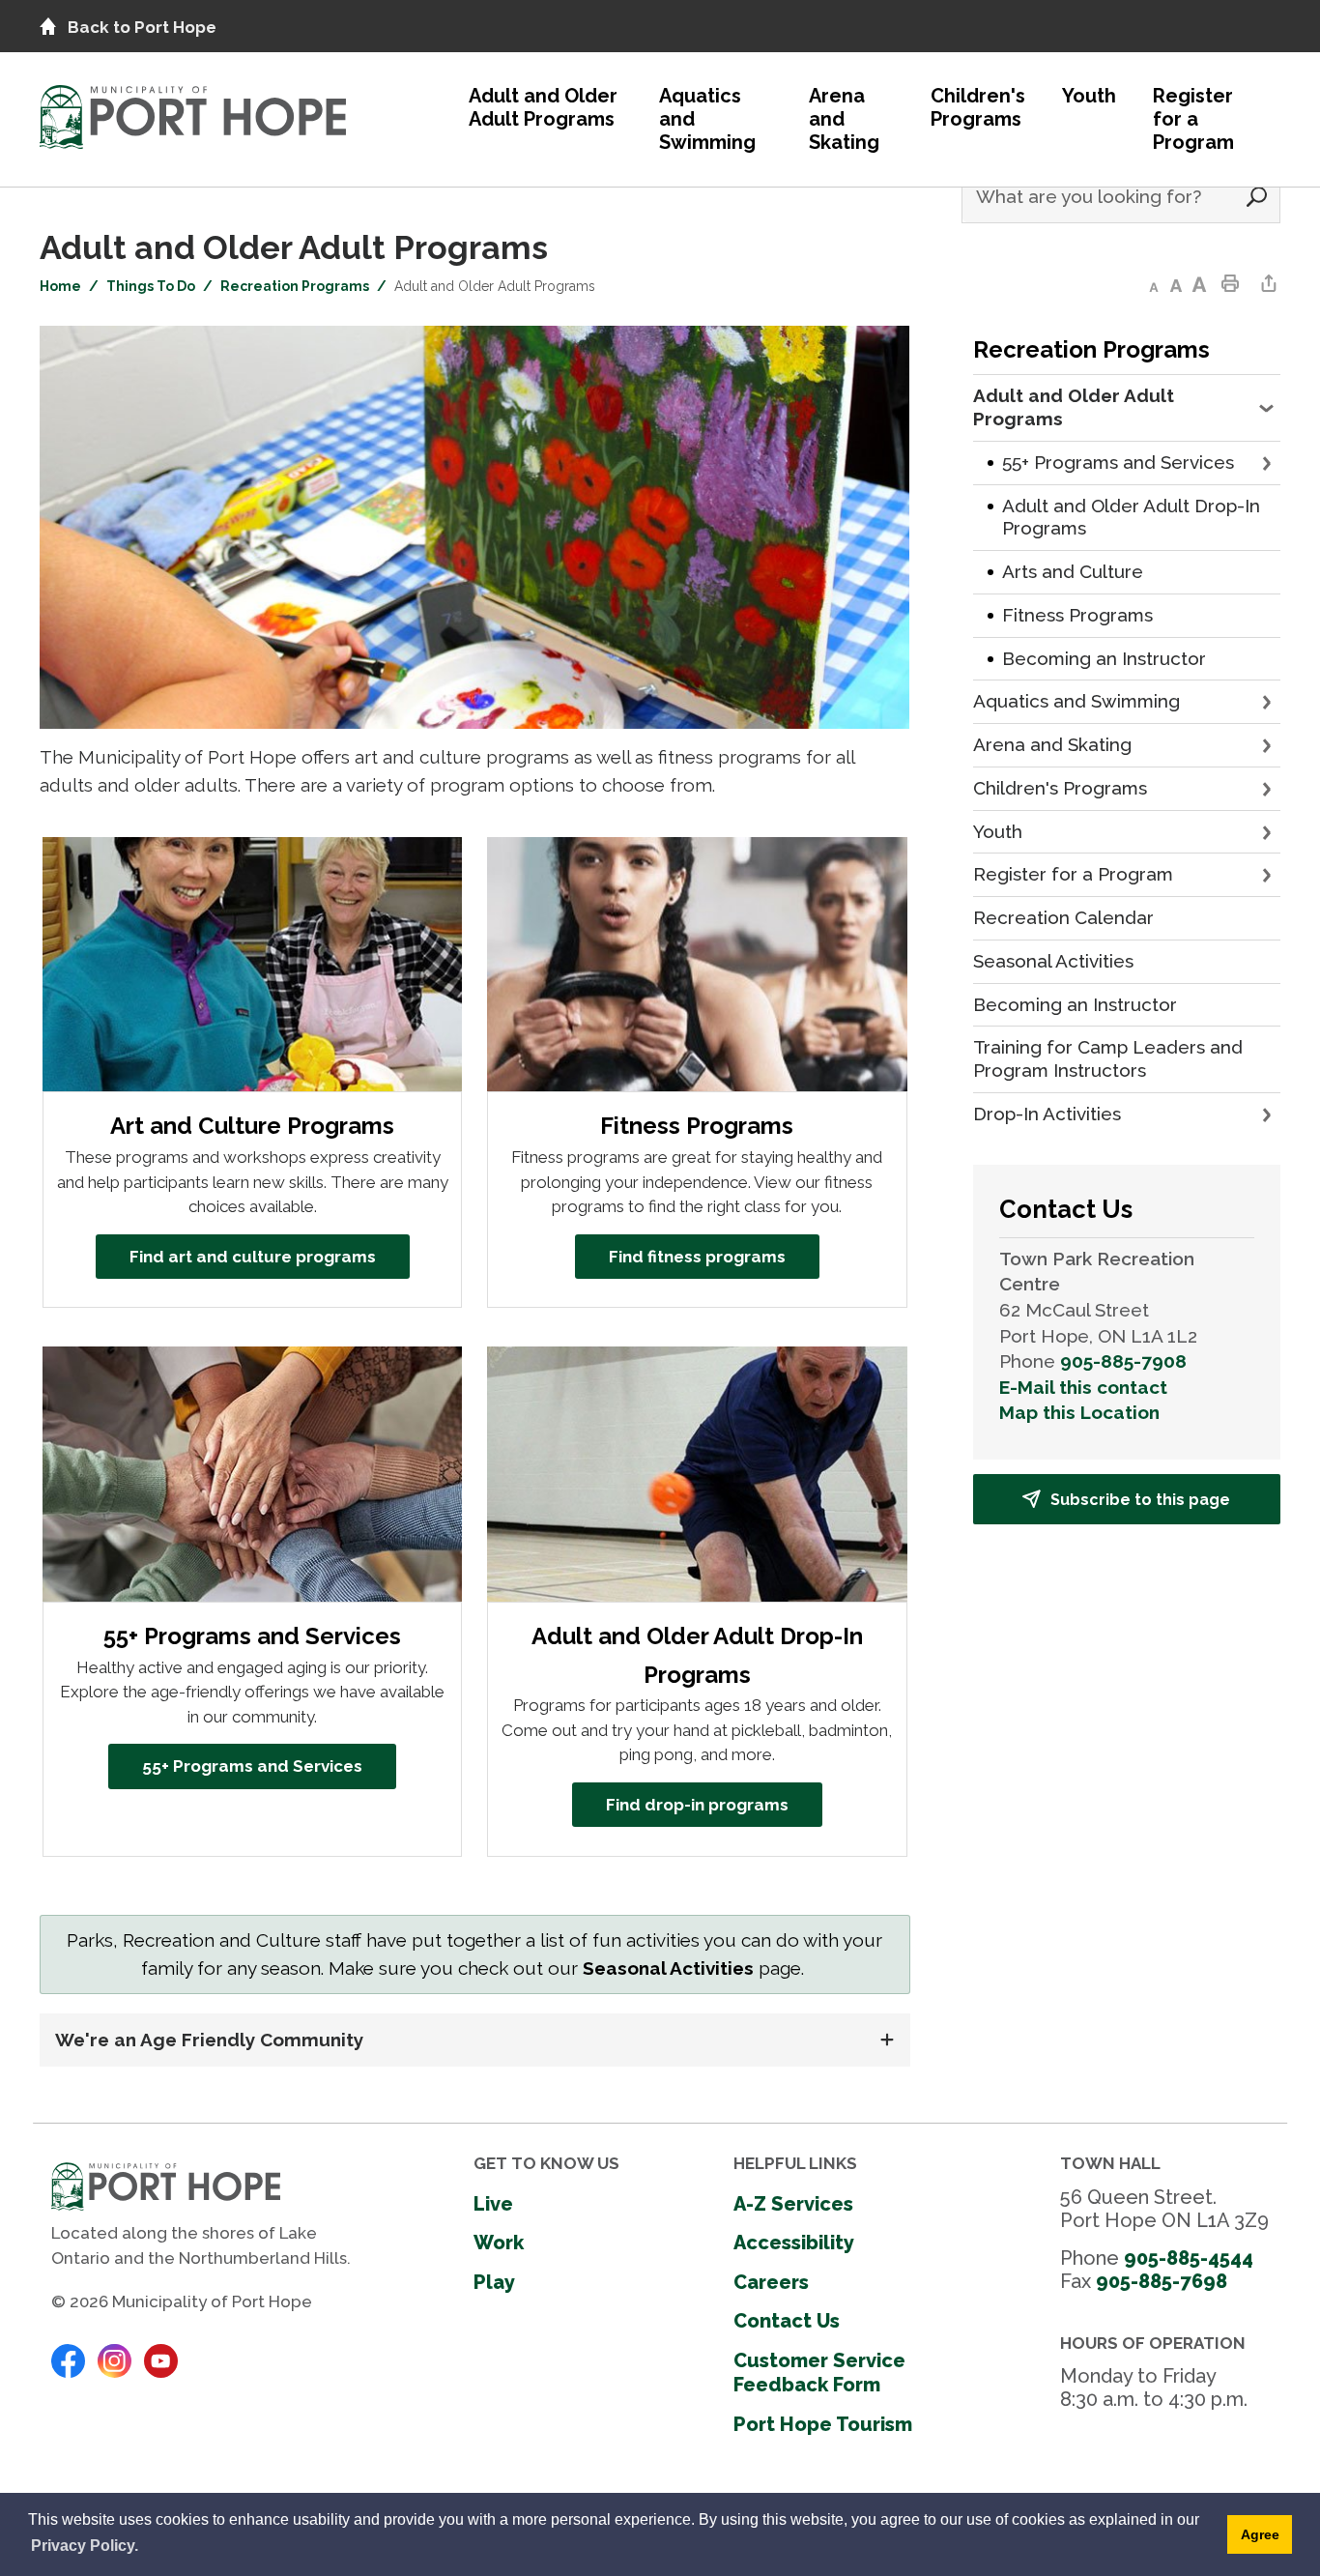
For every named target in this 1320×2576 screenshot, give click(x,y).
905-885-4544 (1189, 2258)
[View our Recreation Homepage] (193, 112)
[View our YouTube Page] (161, 2359)
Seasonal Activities (668, 1968)
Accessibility (794, 2243)
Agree (1260, 2534)
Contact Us (787, 2321)
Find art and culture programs (253, 1257)
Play (494, 2282)
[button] (1268, 408)
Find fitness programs (697, 1257)
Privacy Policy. (85, 2546)
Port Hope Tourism (823, 2424)
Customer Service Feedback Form (819, 2373)
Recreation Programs (295, 286)
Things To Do (151, 286)
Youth (1089, 96)
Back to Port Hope (142, 27)
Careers (771, 2282)
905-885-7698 (1162, 2281)
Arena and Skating (844, 119)
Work (499, 2243)
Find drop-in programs (697, 1805)
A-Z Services (793, 2204)
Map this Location (1079, 1412)
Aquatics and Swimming (707, 119)
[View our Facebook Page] (68, 2359)
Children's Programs (978, 107)
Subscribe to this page (1140, 1500)
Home (60, 286)
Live (493, 2204)
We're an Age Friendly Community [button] (212, 2040)
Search (1256, 197)
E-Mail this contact (1083, 1387)
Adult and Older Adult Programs (543, 107)
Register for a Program (1193, 119)
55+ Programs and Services (252, 1766)
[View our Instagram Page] (115, 2359)
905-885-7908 (1123, 1361)
